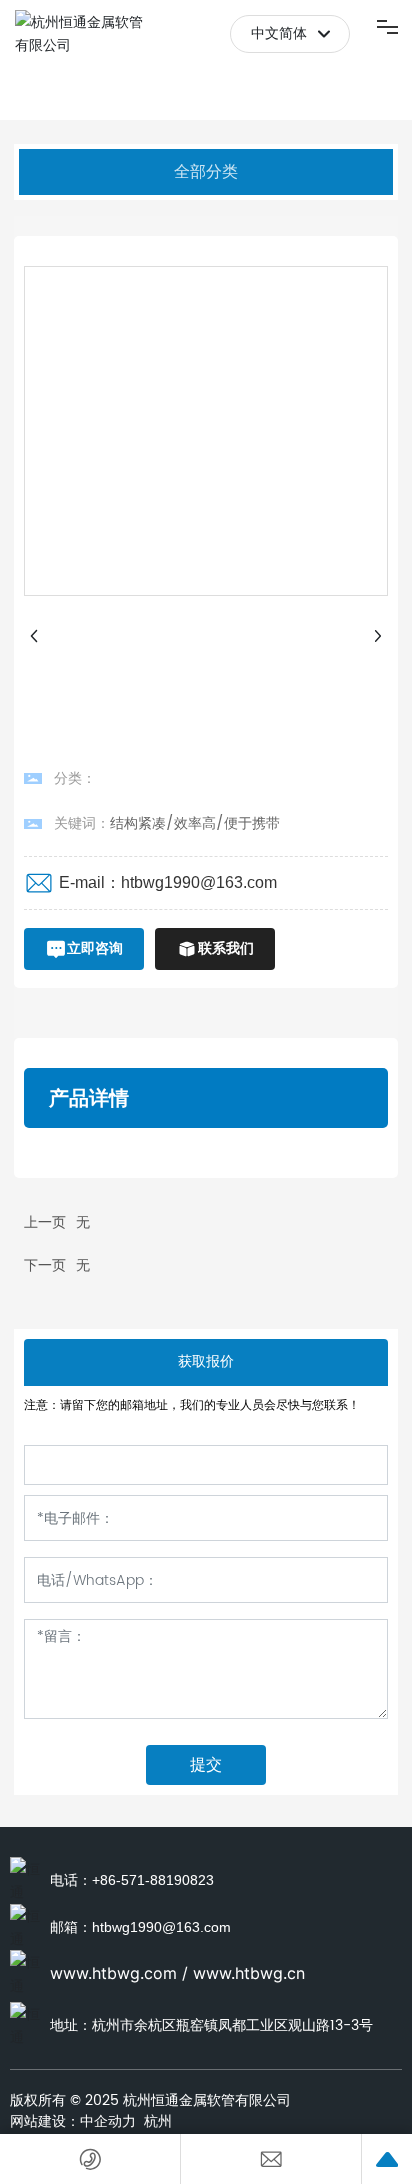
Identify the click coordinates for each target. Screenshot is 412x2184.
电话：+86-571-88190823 (132, 1880)
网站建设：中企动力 (73, 2121)
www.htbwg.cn (249, 1973)
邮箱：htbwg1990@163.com (140, 1927)
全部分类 (206, 171)
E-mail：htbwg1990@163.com (168, 882)
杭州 (158, 2121)
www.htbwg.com (113, 1973)
